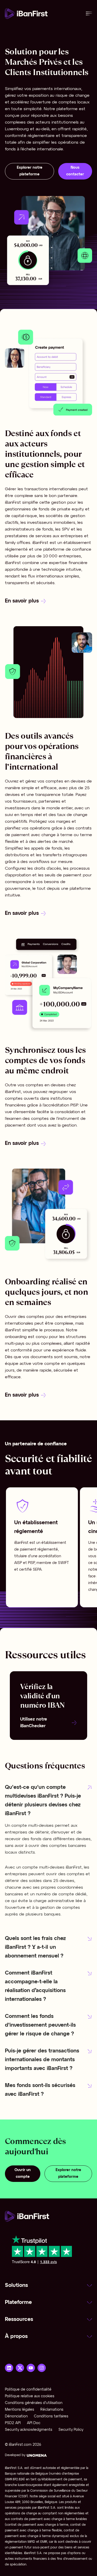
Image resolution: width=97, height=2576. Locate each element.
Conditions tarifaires (51, 2416)
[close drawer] (89, 14)
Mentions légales (20, 2410)
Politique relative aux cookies (30, 2396)
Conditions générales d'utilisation (34, 2403)
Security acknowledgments (29, 2430)
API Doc (34, 2423)
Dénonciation (16, 2416)
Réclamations (52, 2410)
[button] (48, 1801)
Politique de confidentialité (28, 2390)
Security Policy (71, 2430)
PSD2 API (13, 2423)
